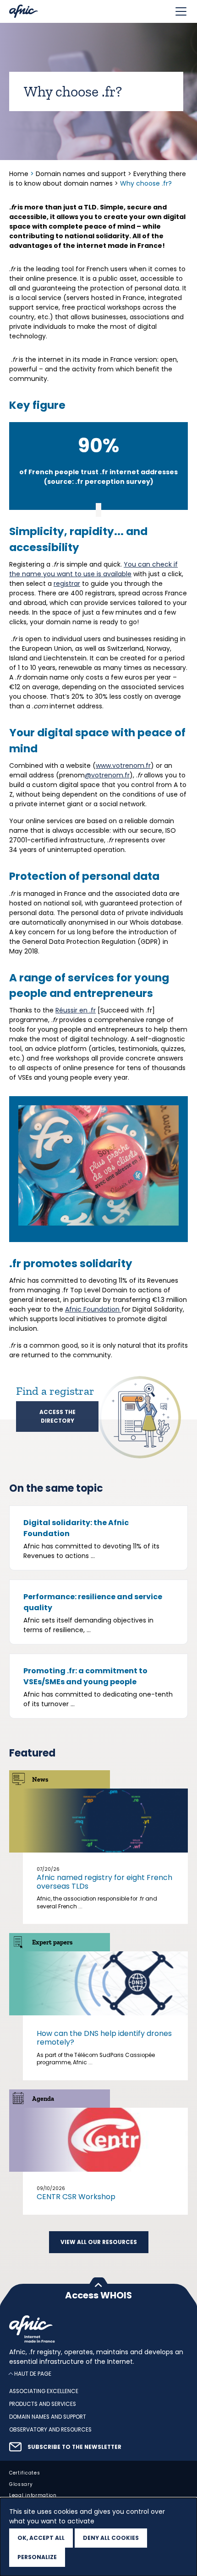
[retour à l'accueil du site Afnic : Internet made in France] (98, 2329)
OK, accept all (41, 2538)
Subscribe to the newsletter (74, 2447)
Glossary (21, 2484)
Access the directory (57, 1416)
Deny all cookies (111, 2538)
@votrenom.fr (107, 775)
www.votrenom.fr (123, 766)
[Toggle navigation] (181, 11)
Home (20, 174)
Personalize (37, 2557)
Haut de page (33, 2374)
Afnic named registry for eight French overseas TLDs (104, 1882)
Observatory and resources (50, 2430)
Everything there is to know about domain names (98, 179)
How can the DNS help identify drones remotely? (104, 2038)
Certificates (25, 2473)
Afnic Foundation (93, 1309)
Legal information (33, 2496)
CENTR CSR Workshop (76, 2197)
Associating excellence (44, 2392)
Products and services (43, 2405)
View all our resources (99, 2242)
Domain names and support (81, 174)
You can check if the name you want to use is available (93, 569)
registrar (67, 584)
